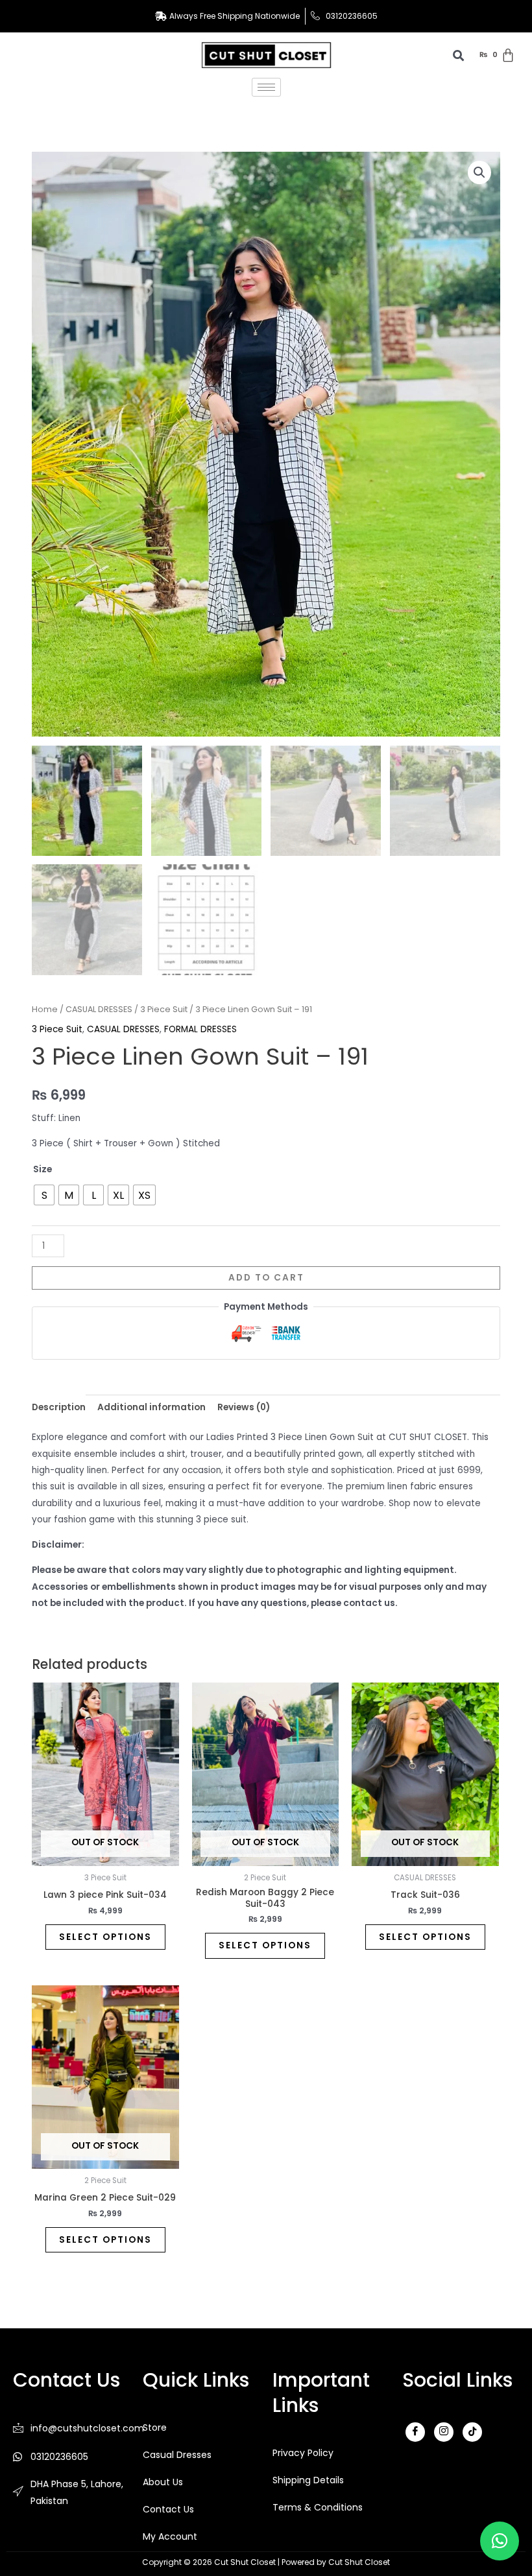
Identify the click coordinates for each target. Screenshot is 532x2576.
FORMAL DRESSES (200, 1029)
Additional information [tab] (151, 1407)
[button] (479, 172)
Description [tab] (59, 1407)
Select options (105, 1937)
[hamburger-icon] (266, 87)
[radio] (44, 1195)
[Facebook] (415, 2432)
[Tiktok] (472, 2432)
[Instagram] (444, 2432)
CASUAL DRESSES (99, 1009)
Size (42, 1169)
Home (45, 1009)
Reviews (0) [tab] (244, 1407)
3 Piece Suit (164, 1009)
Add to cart (266, 1278)
